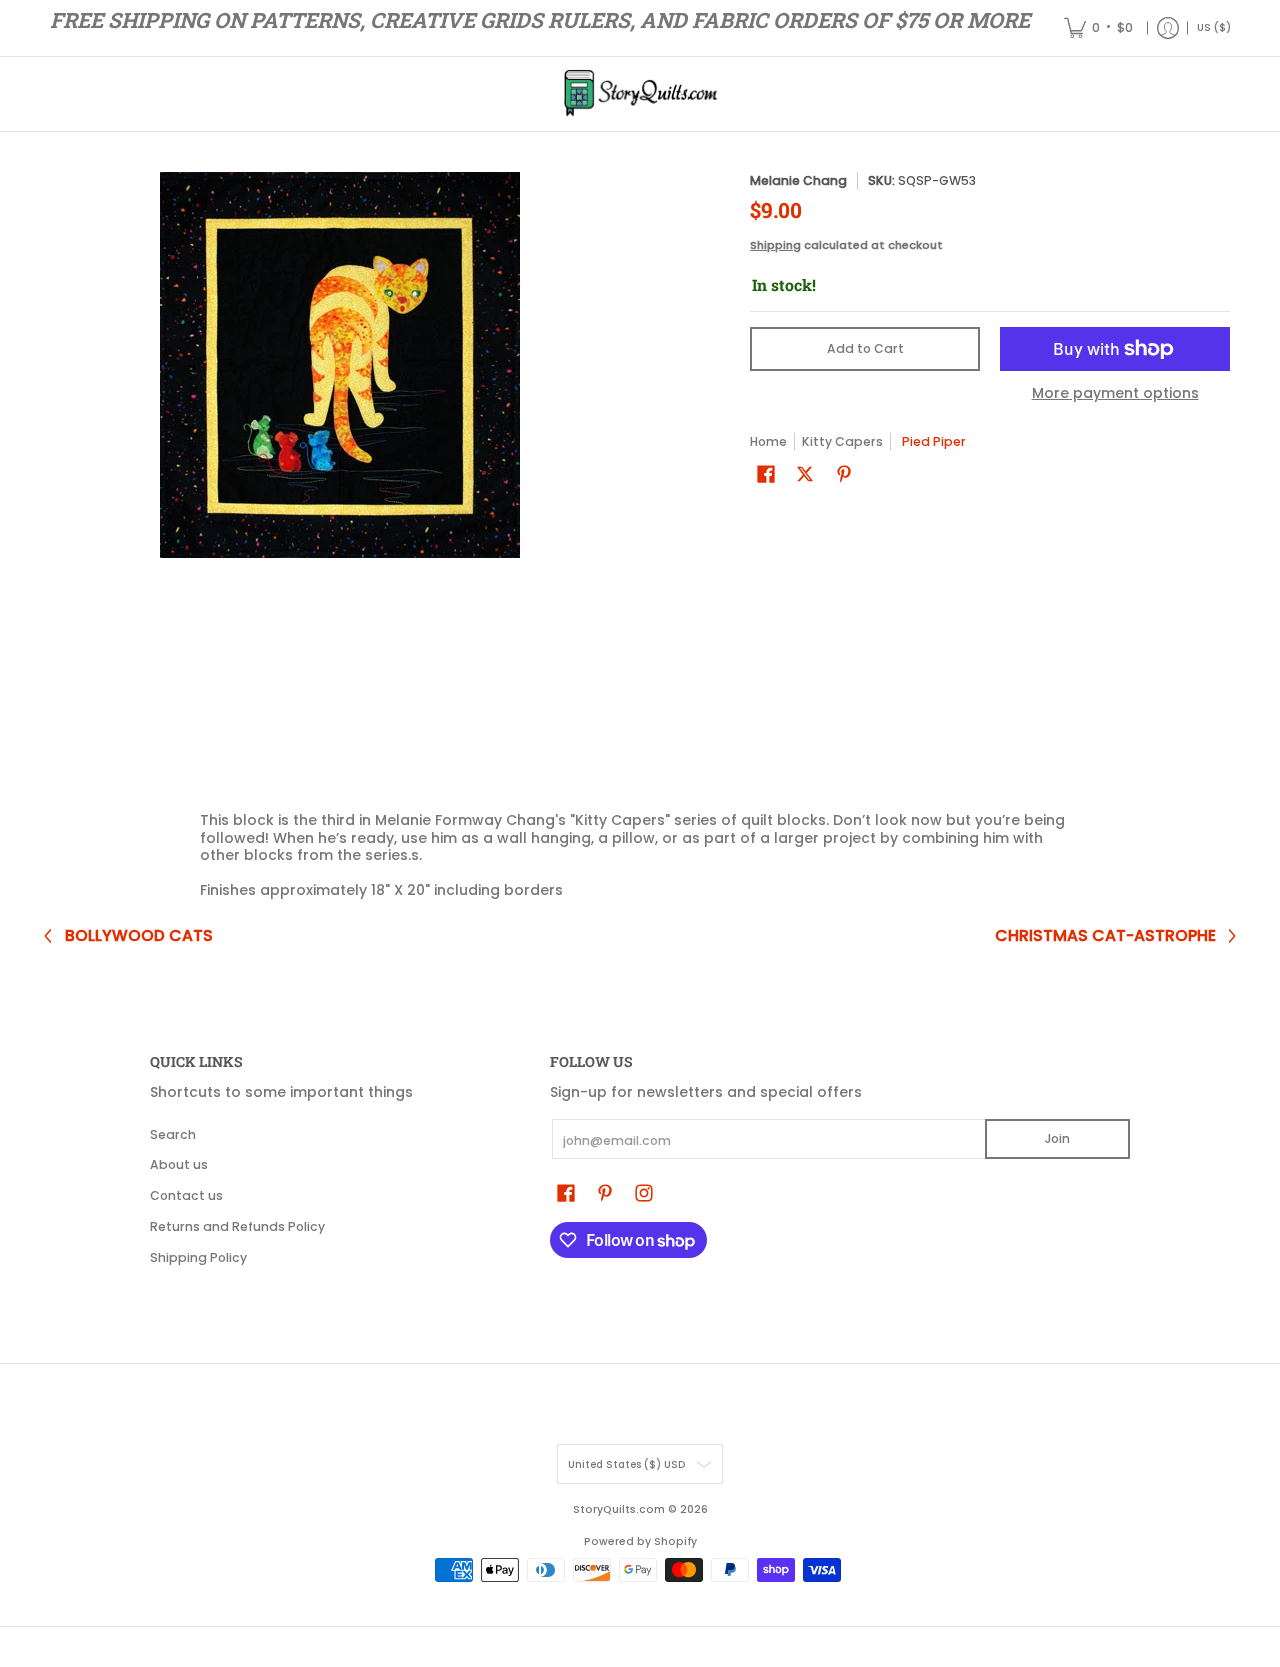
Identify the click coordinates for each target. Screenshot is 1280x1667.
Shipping (775, 245)
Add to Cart (865, 348)
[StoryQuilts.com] (640, 94)
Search (173, 1134)
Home (768, 441)
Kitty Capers (842, 441)
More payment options (1115, 394)
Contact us (186, 1195)
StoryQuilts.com (619, 1509)
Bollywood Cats (139, 936)
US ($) (1214, 27)
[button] (766, 473)
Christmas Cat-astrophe (1105, 936)
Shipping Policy (198, 1257)
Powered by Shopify (640, 1541)
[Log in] (1168, 28)
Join (1057, 1138)
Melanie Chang (798, 180)
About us (179, 1164)
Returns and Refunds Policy (237, 1226)
